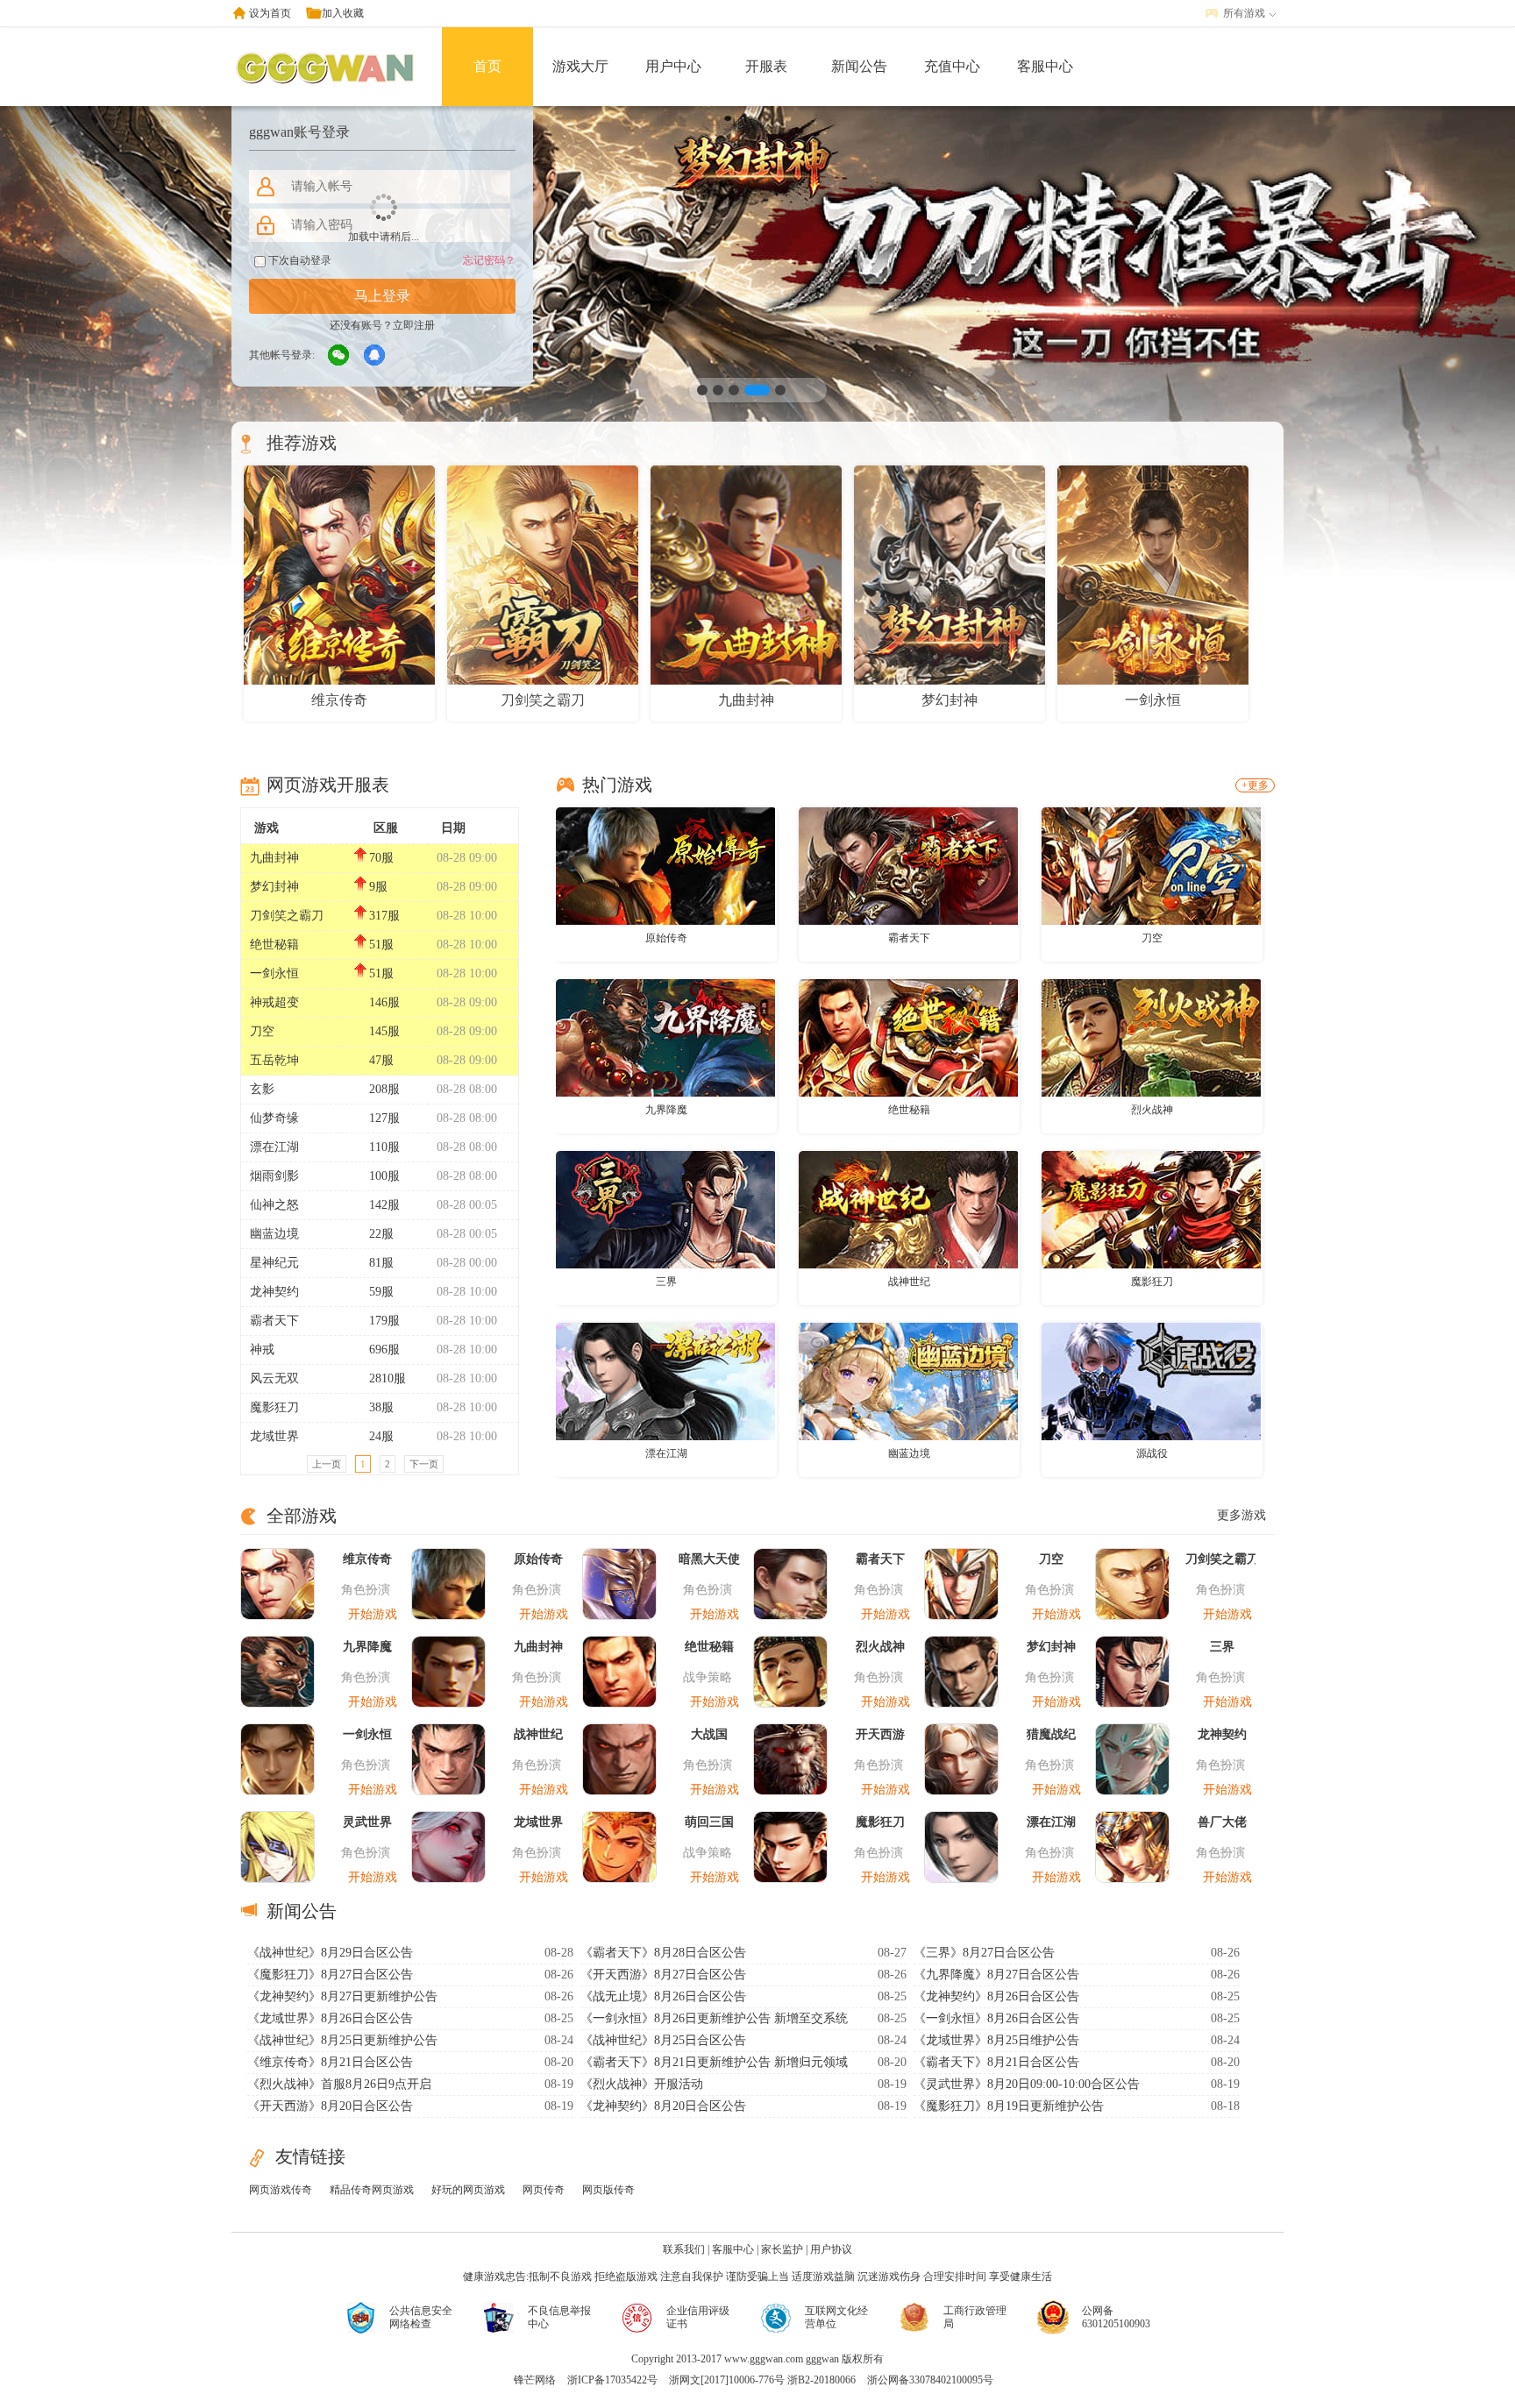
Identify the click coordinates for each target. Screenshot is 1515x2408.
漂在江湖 (274, 1147)
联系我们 (684, 2249)
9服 (378, 887)
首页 (487, 66)
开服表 (766, 66)
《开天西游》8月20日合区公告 (330, 2106)
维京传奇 (367, 1559)
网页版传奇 (608, 2190)
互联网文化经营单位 (836, 2317)
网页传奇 (544, 2190)
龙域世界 (274, 1436)
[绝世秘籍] (908, 1037)
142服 (384, 1205)
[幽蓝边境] (908, 1381)
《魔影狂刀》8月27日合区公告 (330, 1975)
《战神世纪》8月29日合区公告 (330, 1953)
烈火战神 (1152, 1110)
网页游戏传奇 (281, 2190)
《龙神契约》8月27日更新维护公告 (342, 1996)
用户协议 (831, 2249)
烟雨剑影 (274, 1176)
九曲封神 (274, 858)
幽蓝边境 (274, 1234)
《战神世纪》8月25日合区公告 (663, 2040)
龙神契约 (274, 1292)
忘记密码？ (489, 260)
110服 (384, 1147)
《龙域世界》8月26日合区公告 (330, 2018)
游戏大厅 (580, 66)
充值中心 (952, 66)
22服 (381, 1234)
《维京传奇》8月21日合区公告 (330, 2062)
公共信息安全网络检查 (421, 2317)
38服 (381, 1407)
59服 (381, 1292)
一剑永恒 (274, 973)
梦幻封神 (274, 887)
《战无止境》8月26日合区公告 (663, 1996)
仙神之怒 (274, 1205)
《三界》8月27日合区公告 (984, 1953)
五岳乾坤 (274, 1060)
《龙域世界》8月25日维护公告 (996, 2040)
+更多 (1255, 785)
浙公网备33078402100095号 (930, 2380)
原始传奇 (666, 938)
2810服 (388, 1378)
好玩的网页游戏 (468, 2190)
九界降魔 (666, 1110)
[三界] (665, 1209)
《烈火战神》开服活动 (642, 2084)
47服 (381, 1060)
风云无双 (274, 1378)
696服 (384, 1350)
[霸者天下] (908, 865)
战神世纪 (909, 1282)
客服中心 (1045, 66)
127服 (384, 1118)
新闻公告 (859, 66)
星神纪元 (274, 1263)
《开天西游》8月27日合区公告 (663, 1975)
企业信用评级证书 (698, 2317)
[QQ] (375, 356)
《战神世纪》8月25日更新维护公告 (342, 2040)
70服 (381, 858)
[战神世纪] (908, 1209)
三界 (666, 1282)
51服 (381, 945)
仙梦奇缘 (274, 1118)
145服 (384, 1031)
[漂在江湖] (665, 1381)
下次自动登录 (299, 260)
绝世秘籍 (274, 945)
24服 (381, 1436)
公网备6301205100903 (1116, 2317)
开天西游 (880, 1734)
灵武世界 (367, 1822)
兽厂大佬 (1222, 1822)
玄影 (262, 1089)
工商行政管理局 (975, 2317)
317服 (384, 916)
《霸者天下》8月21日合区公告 (996, 2062)
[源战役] (1151, 1381)
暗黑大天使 (709, 1559)
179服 (384, 1321)
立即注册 (414, 325)
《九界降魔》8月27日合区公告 (996, 1975)
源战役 (1152, 1453)
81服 (381, 1263)
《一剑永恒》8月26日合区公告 (996, 2018)
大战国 (709, 1734)
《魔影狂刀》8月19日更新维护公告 (1009, 2106)
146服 (384, 1002)
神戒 (262, 1350)
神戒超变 (274, 1002)
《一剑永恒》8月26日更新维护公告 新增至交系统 (714, 2018)
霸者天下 (274, 1321)
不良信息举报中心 (559, 2317)
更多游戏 (1241, 1515)
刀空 (262, 1031)
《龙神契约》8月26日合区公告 (996, 1996)
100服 (384, 1176)
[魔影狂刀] (1151, 1209)
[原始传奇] (665, 865)
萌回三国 (709, 1822)
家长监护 (782, 2249)
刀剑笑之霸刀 (287, 916)
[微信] (339, 356)
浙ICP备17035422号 (612, 2380)
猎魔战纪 (1051, 1734)
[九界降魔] (665, 1037)
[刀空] (1151, 865)
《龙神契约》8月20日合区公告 (663, 2106)
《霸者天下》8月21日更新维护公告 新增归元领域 (714, 2062)
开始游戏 (373, 1614)
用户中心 (673, 66)
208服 (384, 1089)
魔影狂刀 (274, 1407)
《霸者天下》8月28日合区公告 (663, 1953)
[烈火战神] (1151, 1037)
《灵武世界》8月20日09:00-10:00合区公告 (1027, 2084)
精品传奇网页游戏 (372, 2190)
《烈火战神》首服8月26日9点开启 (339, 2084)
